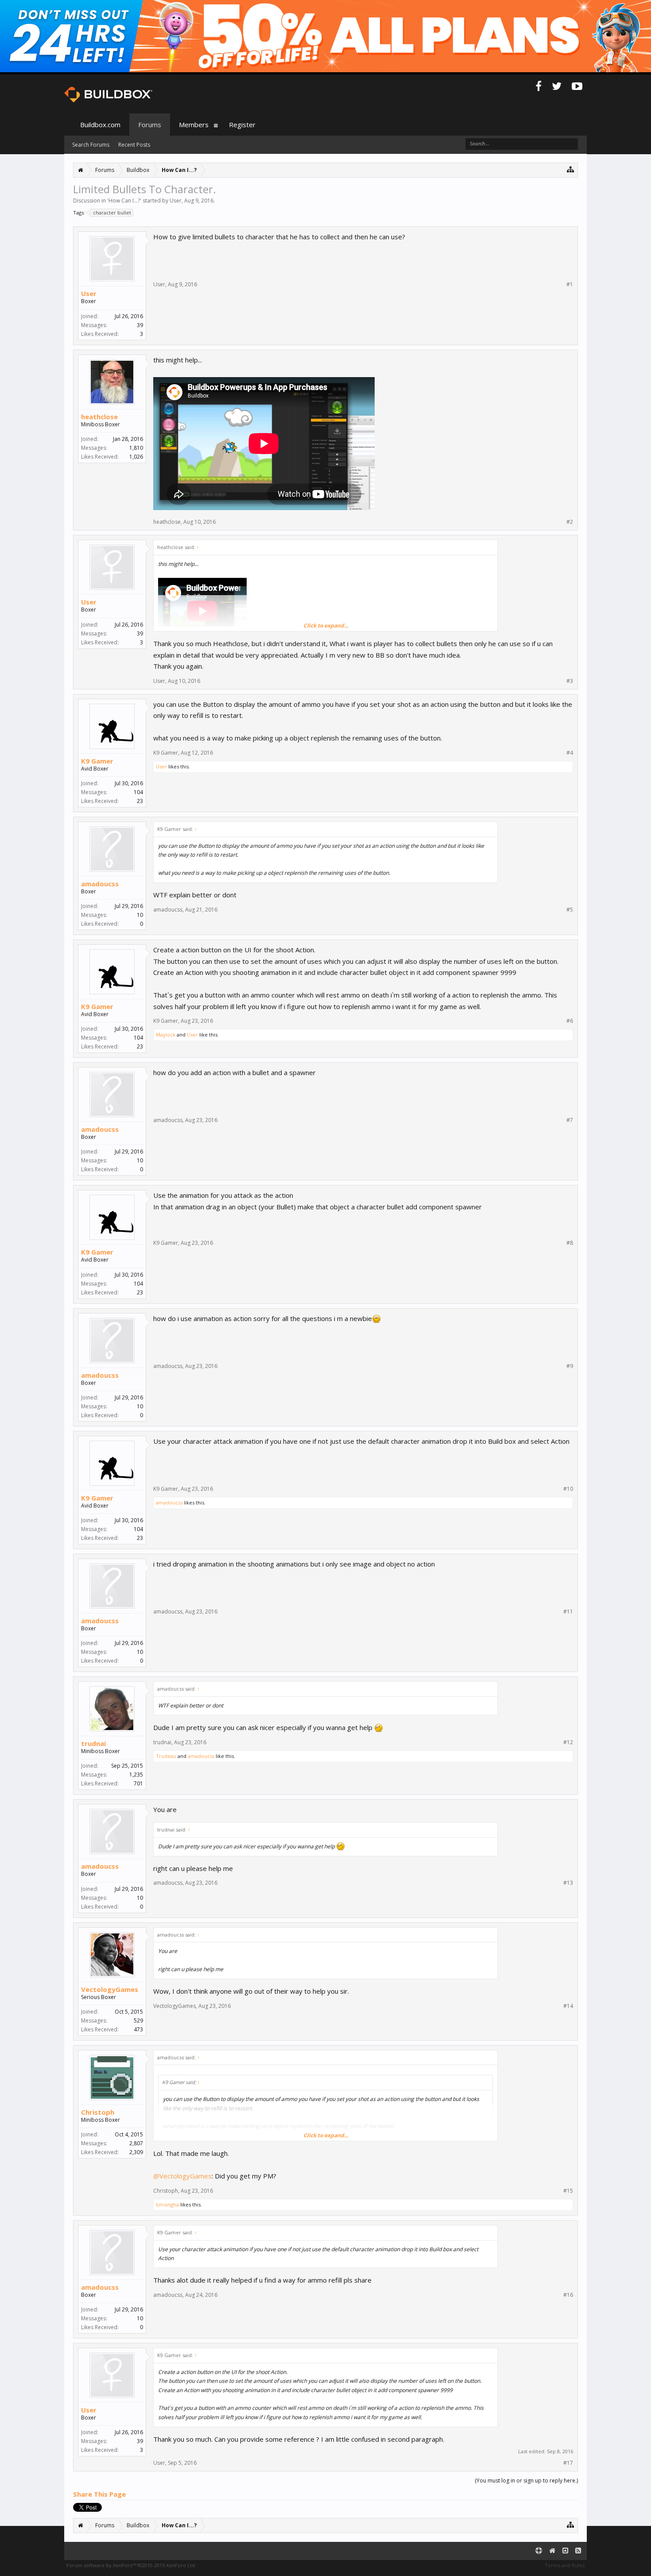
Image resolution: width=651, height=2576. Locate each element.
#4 (570, 753)
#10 (568, 1489)
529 (138, 2021)
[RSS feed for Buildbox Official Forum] (578, 2551)
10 (140, 915)
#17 (568, 2463)
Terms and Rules (565, 2565)
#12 (568, 1742)
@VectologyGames (182, 2176)
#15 (568, 2191)
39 (140, 325)
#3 (570, 681)
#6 (570, 1021)
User (176, 201)
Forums (150, 125)
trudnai (93, 1743)
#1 (570, 284)
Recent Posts (134, 145)
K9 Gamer (97, 761)
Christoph (98, 2112)
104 (138, 792)
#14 (568, 2006)
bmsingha (167, 2204)
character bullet (112, 212)
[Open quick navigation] (571, 169)
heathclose (99, 417)
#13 (568, 1883)
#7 (570, 1120)
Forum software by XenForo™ (131, 2565)
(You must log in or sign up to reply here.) (526, 2481)
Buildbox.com (100, 125)
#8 (570, 1243)
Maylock (166, 1035)
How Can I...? (124, 201)
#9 (570, 1366)
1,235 (136, 1775)
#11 (568, 1612)
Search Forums (91, 145)
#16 (568, 2295)
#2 (570, 522)
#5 (570, 910)
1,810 (136, 448)
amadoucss (100, 884)
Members (194, 125)
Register (242, 125)
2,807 (136, 2143)
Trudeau (166, 1756)
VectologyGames (110, 1989)
